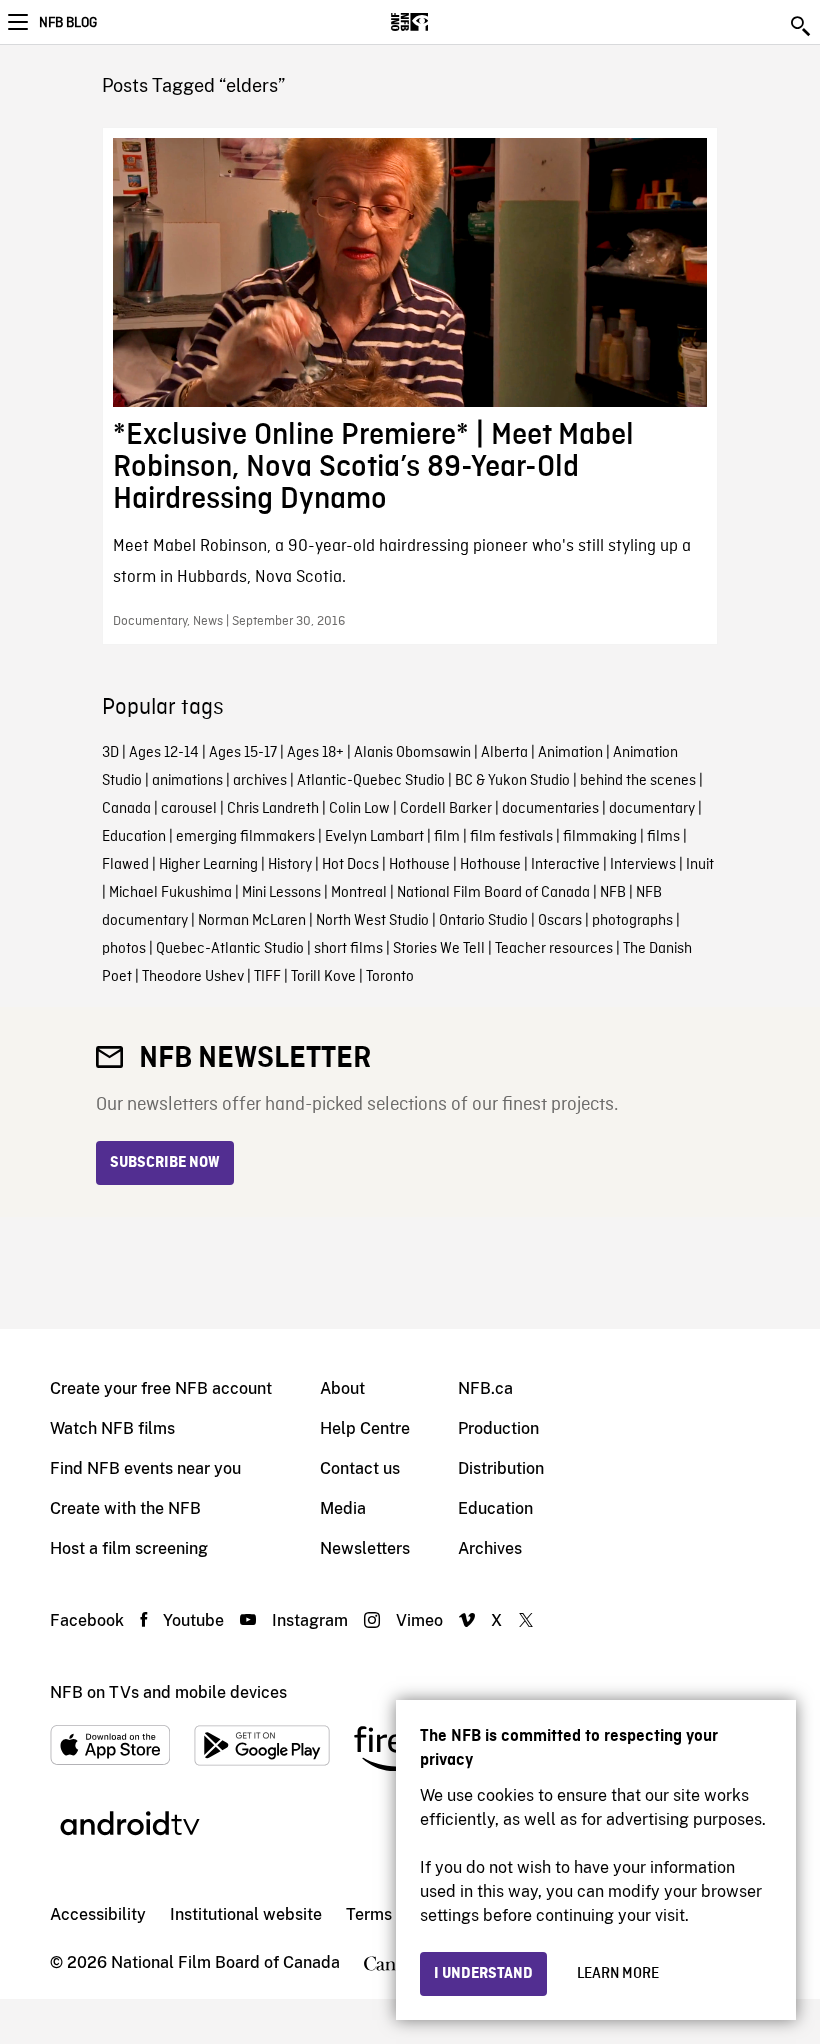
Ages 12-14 (164, 753)
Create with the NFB (125, 1508)
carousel (189, 809)
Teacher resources (554, 949)
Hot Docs (350, 865)
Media (343, 1508)
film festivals (511, 837)
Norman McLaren (252, 921)
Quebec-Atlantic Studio (230, 949)
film (447, 837)
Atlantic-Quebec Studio (371, 781)
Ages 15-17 (243, 753)
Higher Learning (208, 865)
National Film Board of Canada (493, 893)
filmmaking (600, 837)
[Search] (802, 26)
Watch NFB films (112, 1428)
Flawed (125, 865)
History (290, 865)
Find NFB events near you (145, 1468)
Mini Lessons (281, 893)
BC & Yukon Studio (512, 781)
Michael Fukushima (170, 893)
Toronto (390, 977)
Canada (126, 809)
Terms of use (393, 1914)
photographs (632, 921)
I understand (483, 1974)
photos (124, 949)
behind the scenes (638, 781)
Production (498, 1428)
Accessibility (98, 1914)
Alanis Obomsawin (412, 753)
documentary (652, 809)
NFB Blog (68, 23)
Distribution (501, 1468)
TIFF (267, 977)
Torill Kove (323, 977)
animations (187, 781)
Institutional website (246, 1914)
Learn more (618, 1974)
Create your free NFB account (161, 1388)
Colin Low (359, 809)
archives (260, 781)
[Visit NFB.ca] (444, 22)
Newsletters (365, 1548)
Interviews (643, 865)
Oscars (560, 921)
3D (110, 753)
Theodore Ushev (193, 977)
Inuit (700, 865)
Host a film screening (129, 1548)
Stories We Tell (439, 949)
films (663, 837)
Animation (570, 753)
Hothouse (419, 865)
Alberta (504, 753)
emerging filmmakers (245, 837)
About (342, 1388)
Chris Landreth (273, 809)
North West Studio (372, 921)
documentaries (550, 809)
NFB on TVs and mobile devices (168, 1692)
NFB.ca (485, 1388)
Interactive (565, 865)
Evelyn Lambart (374, 837)
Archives (490, 1548)
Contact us (360, 1468)
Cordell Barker (446, 809)
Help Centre (365, 1428)
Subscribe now (165, 1163)
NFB (613, 893)
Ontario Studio (483, 921)
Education (134, 837)
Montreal (359, 893)
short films (348, 949)
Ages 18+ (315, 753)
